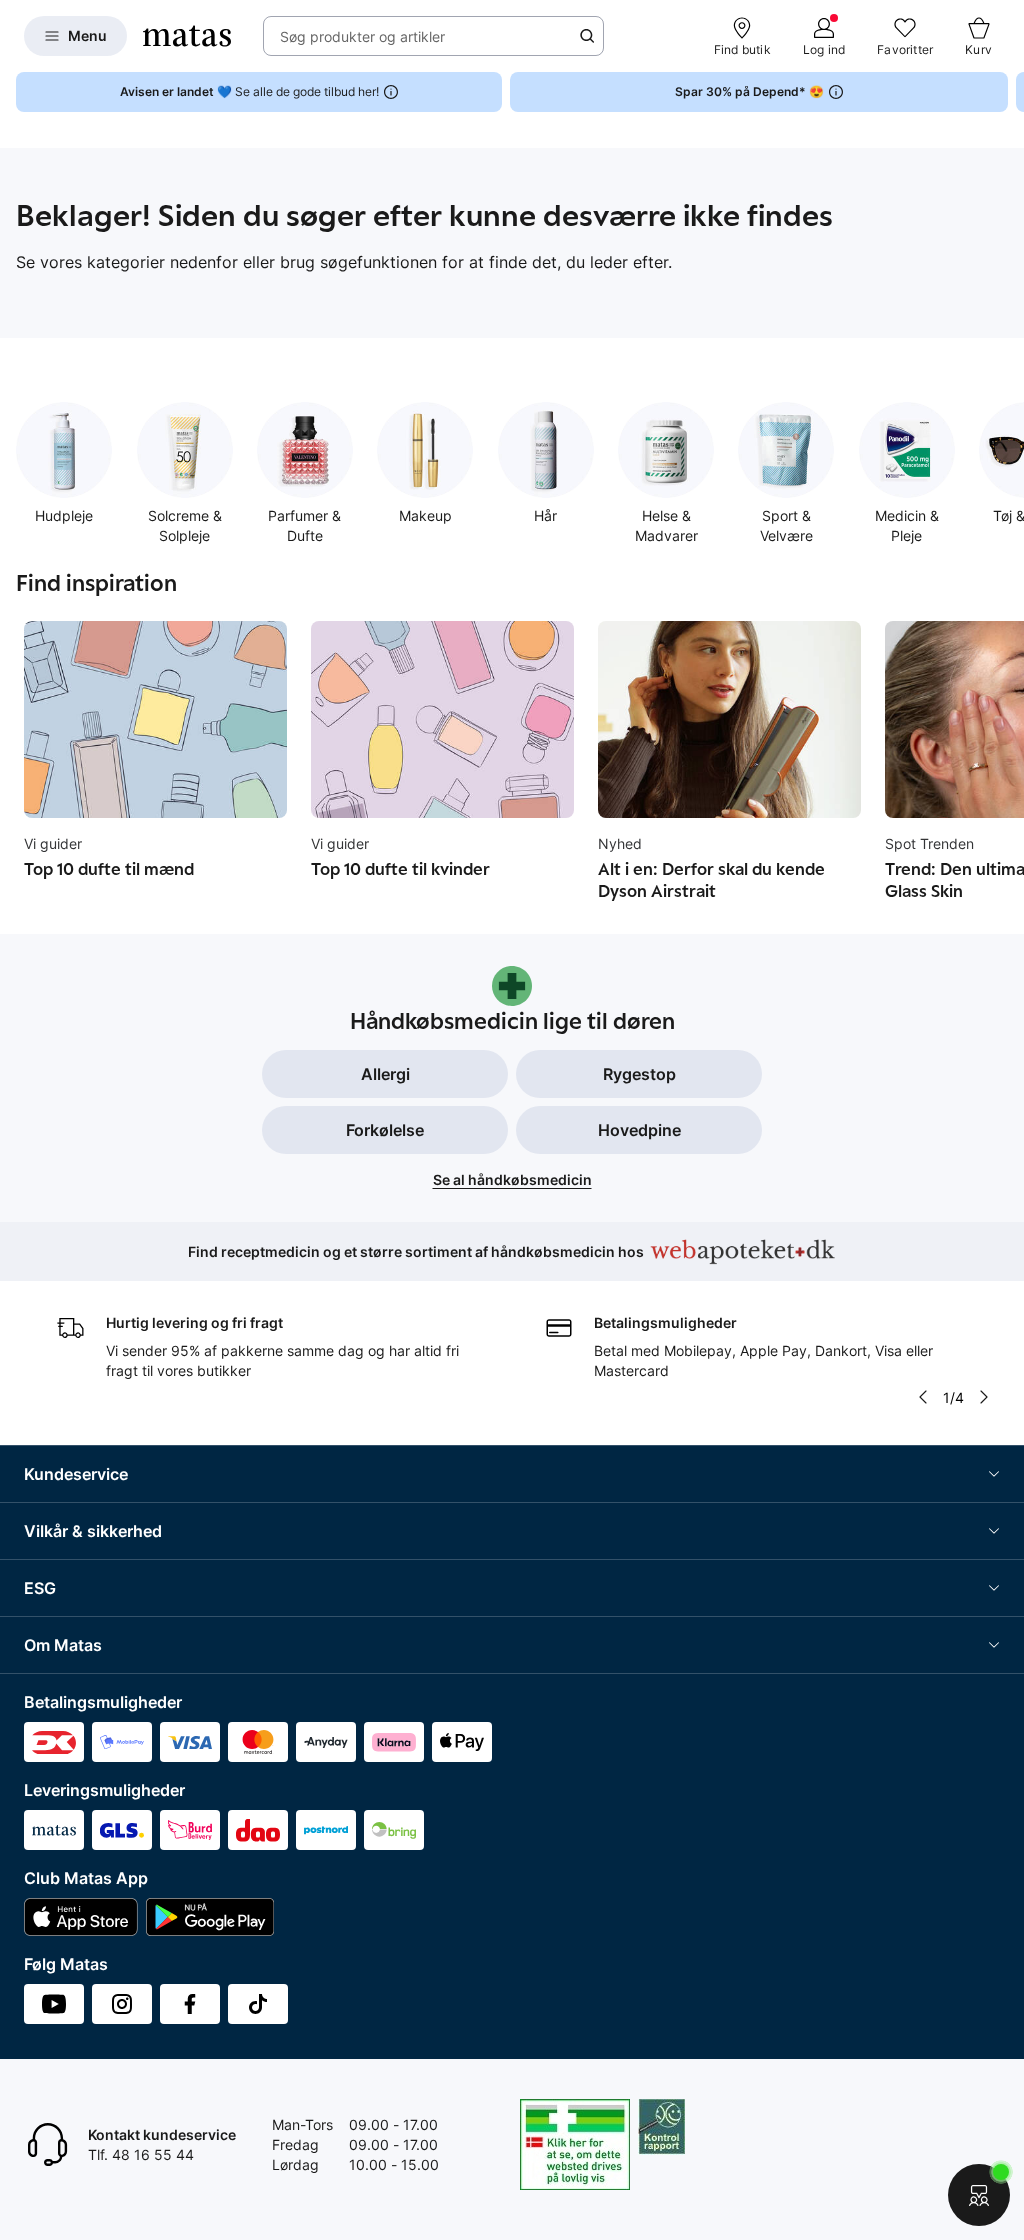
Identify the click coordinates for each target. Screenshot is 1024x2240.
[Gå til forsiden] (187, 36)
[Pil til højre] (1008, 92)
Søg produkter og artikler (362, 36)
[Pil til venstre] (923, 1397)
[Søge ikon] (587, 36)
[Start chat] (979, 2195)
